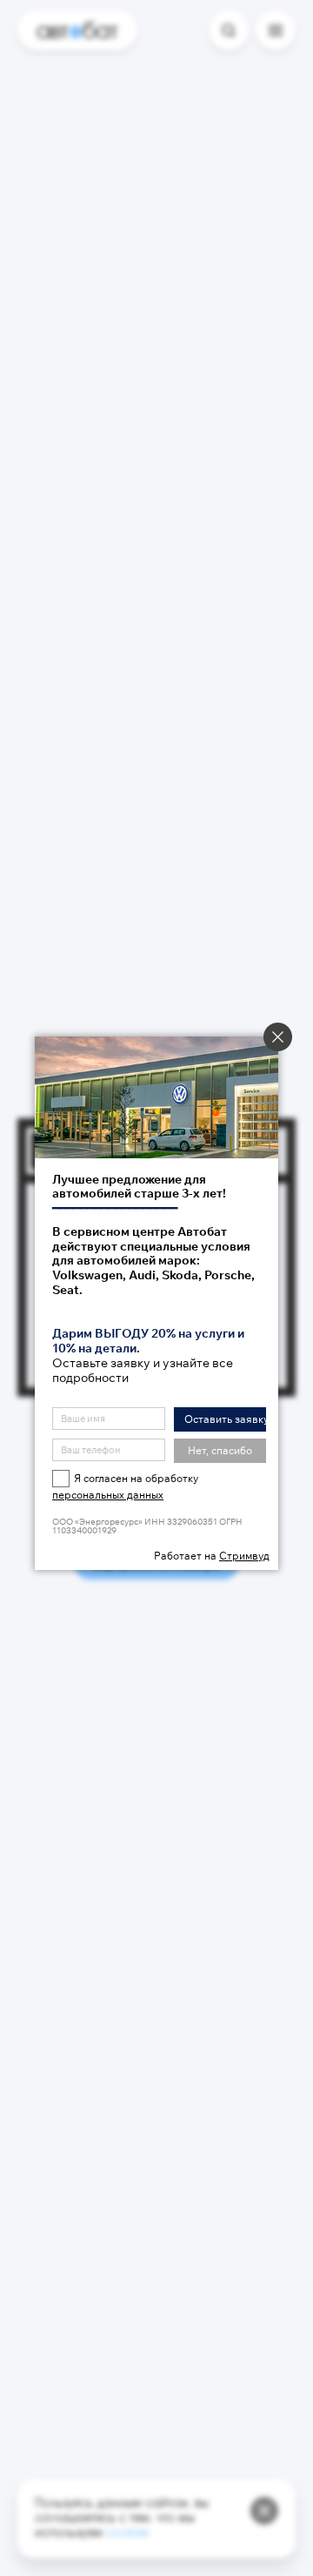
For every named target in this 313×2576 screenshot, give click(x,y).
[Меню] (276, 30)
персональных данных (108, 1495)
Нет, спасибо (220, 1450)
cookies (127, 2534)
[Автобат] (77, 30)
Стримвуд (244, 1556)
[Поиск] (229, 30)
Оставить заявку (225, 1419)
